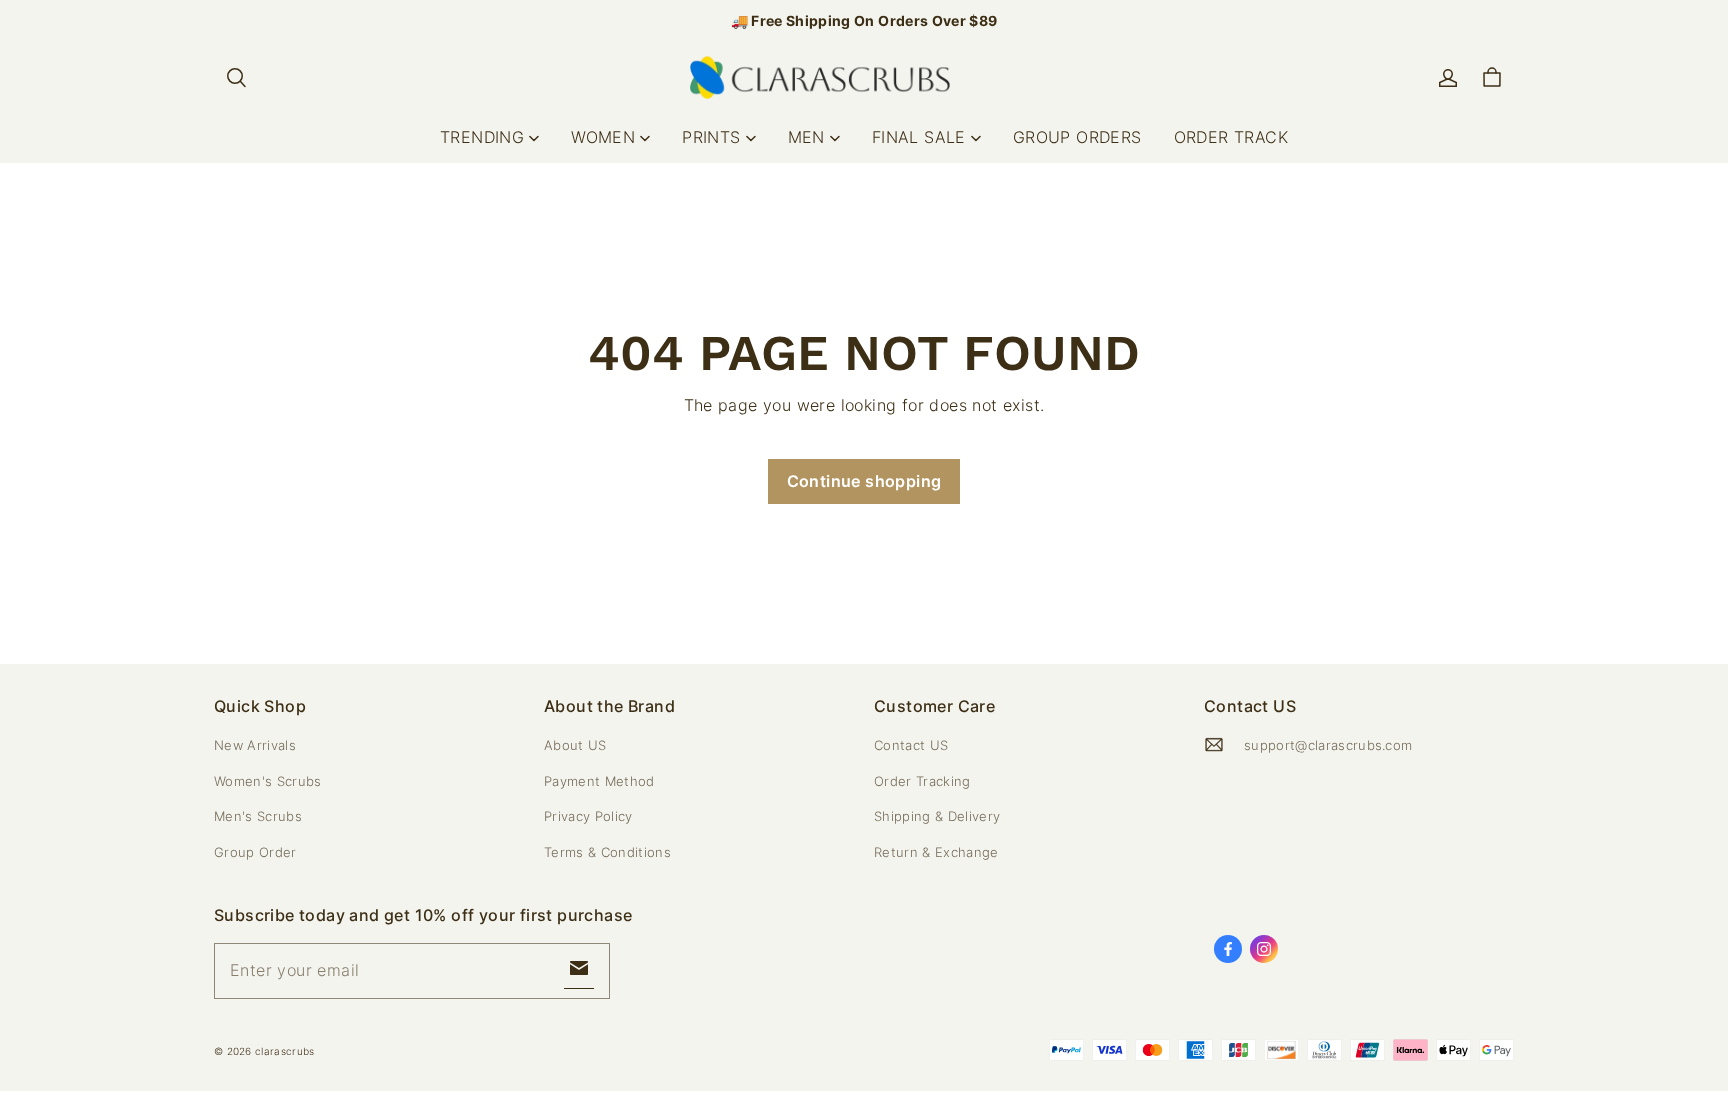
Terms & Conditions (607, 852)
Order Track (1231, 137)
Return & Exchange (936, 852)
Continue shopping (864, 481)
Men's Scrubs (258, 816)
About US (575, 745)
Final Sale (919, 137)
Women (603, 137)
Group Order (255, 852)
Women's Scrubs (268, 781)
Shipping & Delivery (937, 816)
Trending (482, 137)
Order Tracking (922, 781)
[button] (236, 78)
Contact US (911, 745)
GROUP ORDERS (1077, 137)
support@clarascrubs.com (1328, 745)
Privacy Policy (588, 816)
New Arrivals (255, 745)
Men (806, 137)
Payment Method (599, 781)
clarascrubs (284, 1051)
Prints (711, 137)
